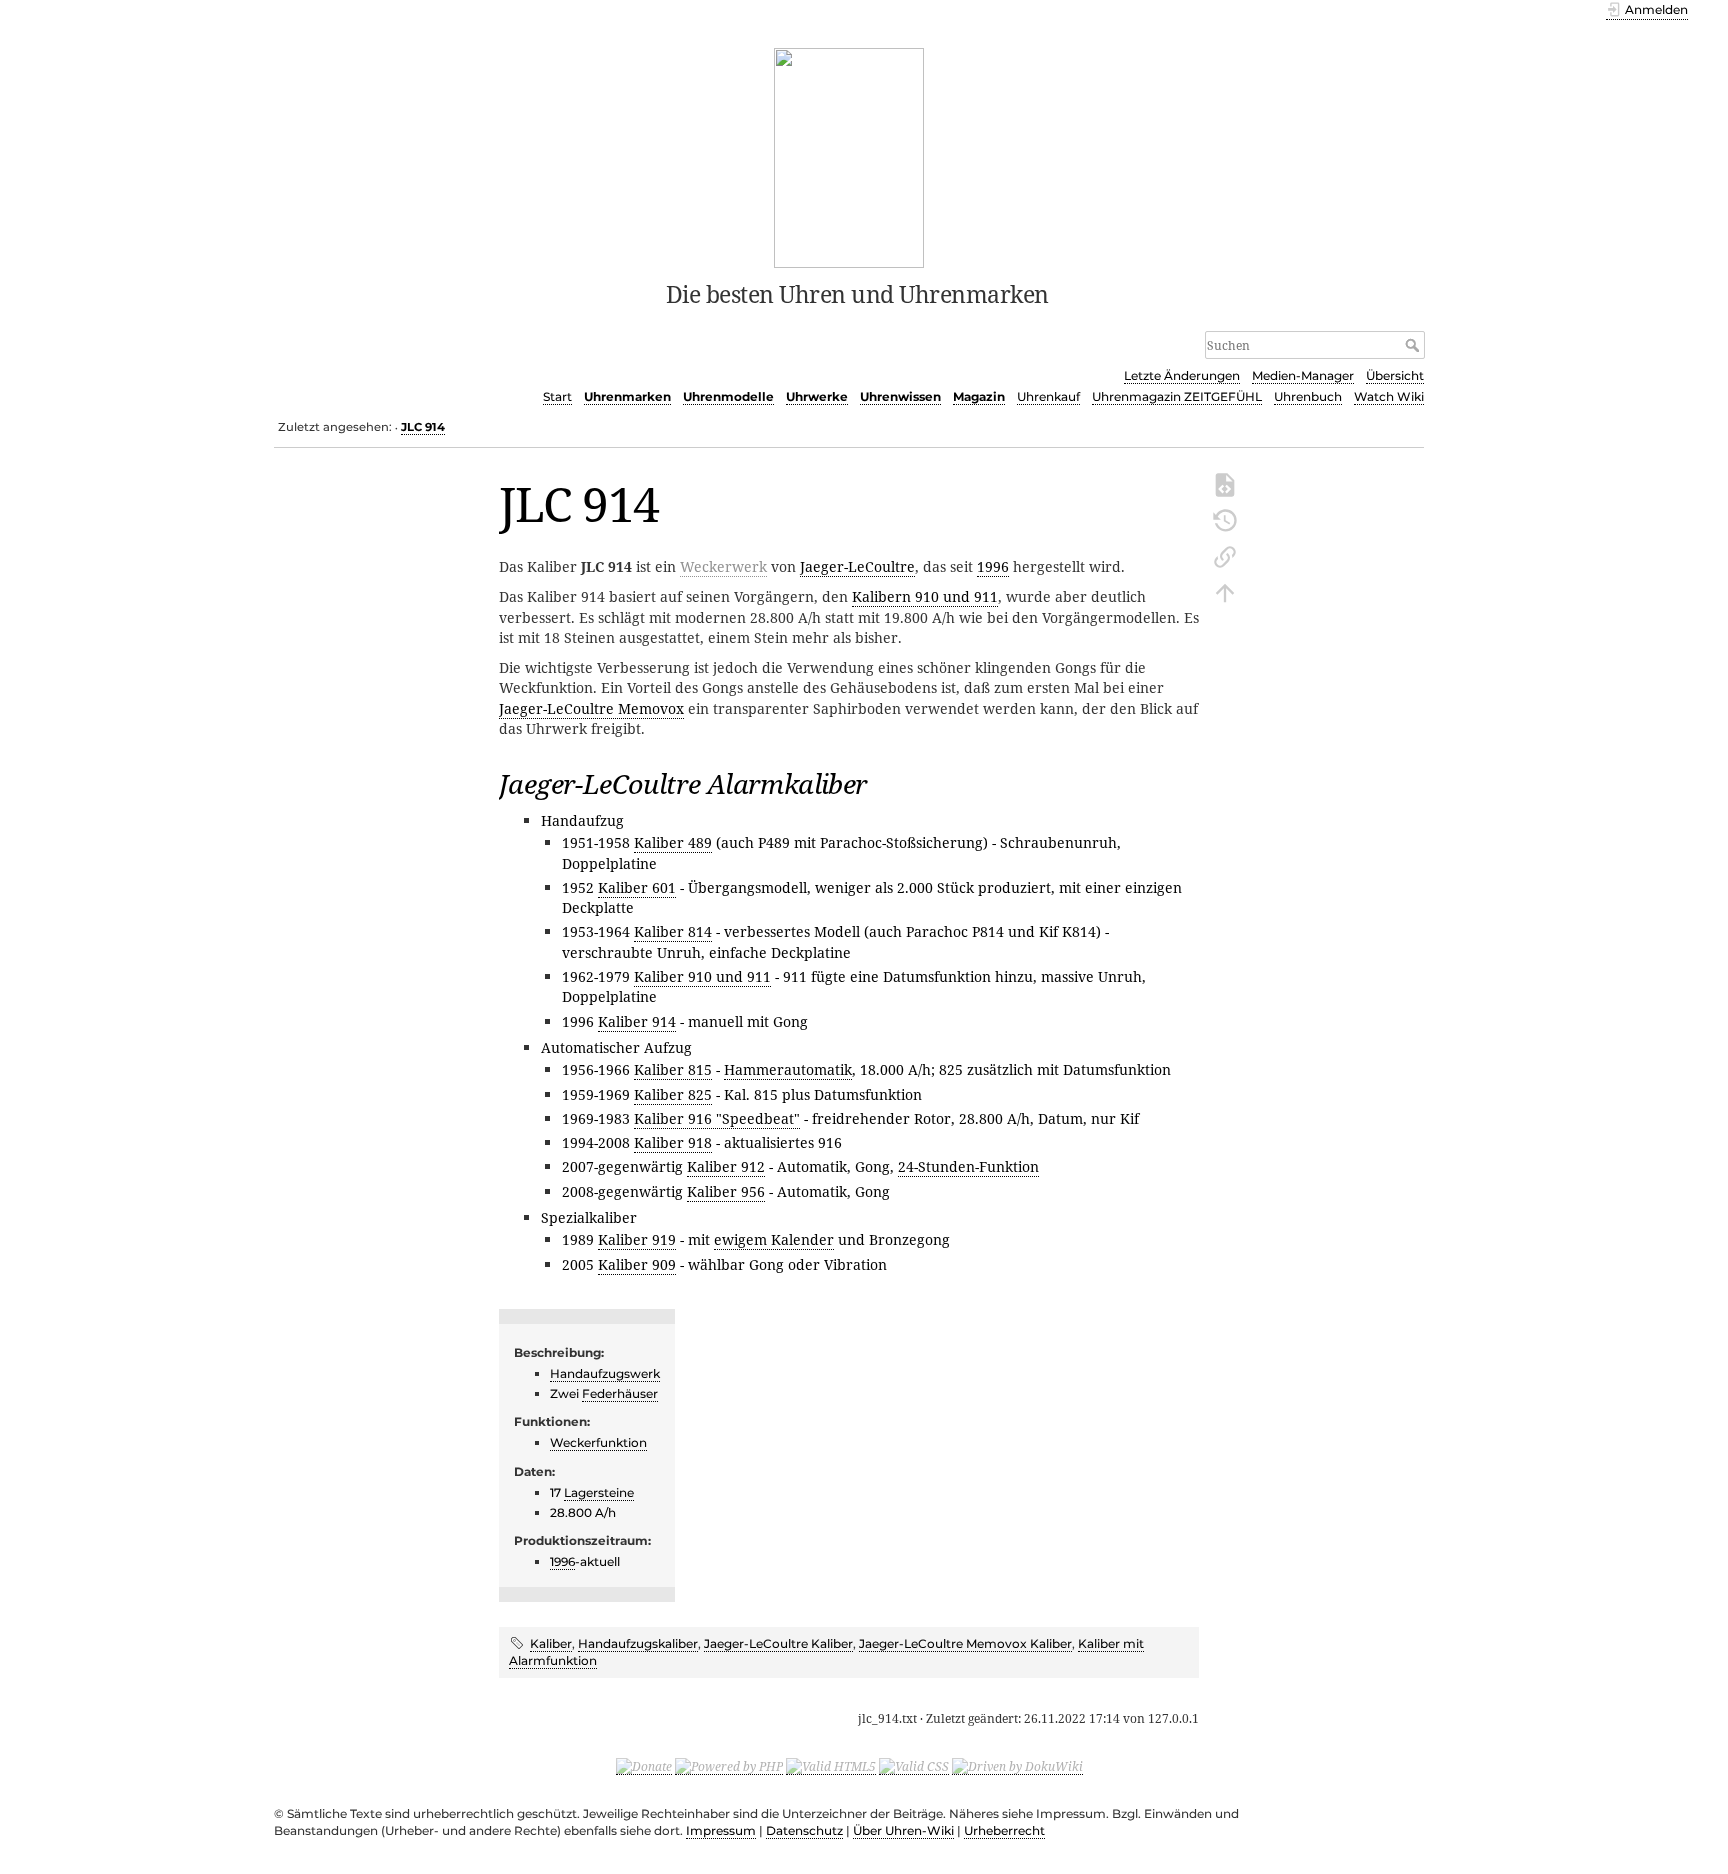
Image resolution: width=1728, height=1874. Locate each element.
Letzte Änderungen (1182, 375)
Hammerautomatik (788, 1069)
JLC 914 (423, 427)
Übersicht (1395, 375)
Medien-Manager (1303, 375)
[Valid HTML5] (831, 1766)
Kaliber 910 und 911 (702, 976)
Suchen (1414, 345)
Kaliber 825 (673, 1094)
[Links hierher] (1225, 555)
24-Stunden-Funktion (968, 1166)
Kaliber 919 (637, 1239)
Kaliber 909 (637, 1264)
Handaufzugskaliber (638, 1643)
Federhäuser (620, 1393)
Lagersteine (599, 1492)
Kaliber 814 (673, 931)
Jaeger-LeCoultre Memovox (591, 708)
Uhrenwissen (900, 396)
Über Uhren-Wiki (903, 1830)
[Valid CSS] (914, 1766)
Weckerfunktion (598, 1442)
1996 (993, 566)
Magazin (979, 396)
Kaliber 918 (673, 1142)
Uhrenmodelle (728, 396)
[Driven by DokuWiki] (1017, 1766)
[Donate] (644, 1766)
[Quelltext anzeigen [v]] (1225, 483)
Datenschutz (804, 1830)
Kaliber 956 (726, 1191)
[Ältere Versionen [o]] (1225, 519)
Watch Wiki (1389, 396)
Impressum (721, 1830)
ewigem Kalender (774, 1239)
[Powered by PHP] (729, 1766)
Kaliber (551, 1643)
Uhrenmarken (627, 396)
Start (557, 396)
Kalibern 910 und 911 (925, 596)
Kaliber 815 (673, 1069)
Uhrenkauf (1048, 396)
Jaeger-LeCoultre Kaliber (778, 1643)
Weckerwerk (723, 566)
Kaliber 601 (637, 887)
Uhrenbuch (1308, 396)
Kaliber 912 (726, 1166)
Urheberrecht (1004, 1830)
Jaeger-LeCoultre (857, 566)
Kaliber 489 (673, 842)
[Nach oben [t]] (1225, 591)
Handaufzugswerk (605, 1373)
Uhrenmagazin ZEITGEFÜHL (1177, 396)
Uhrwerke (817, 396)
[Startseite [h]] (849, 156)
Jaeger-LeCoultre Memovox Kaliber (965, 1643)
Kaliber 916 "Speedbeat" (717, 1118)
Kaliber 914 (637, 1021)
